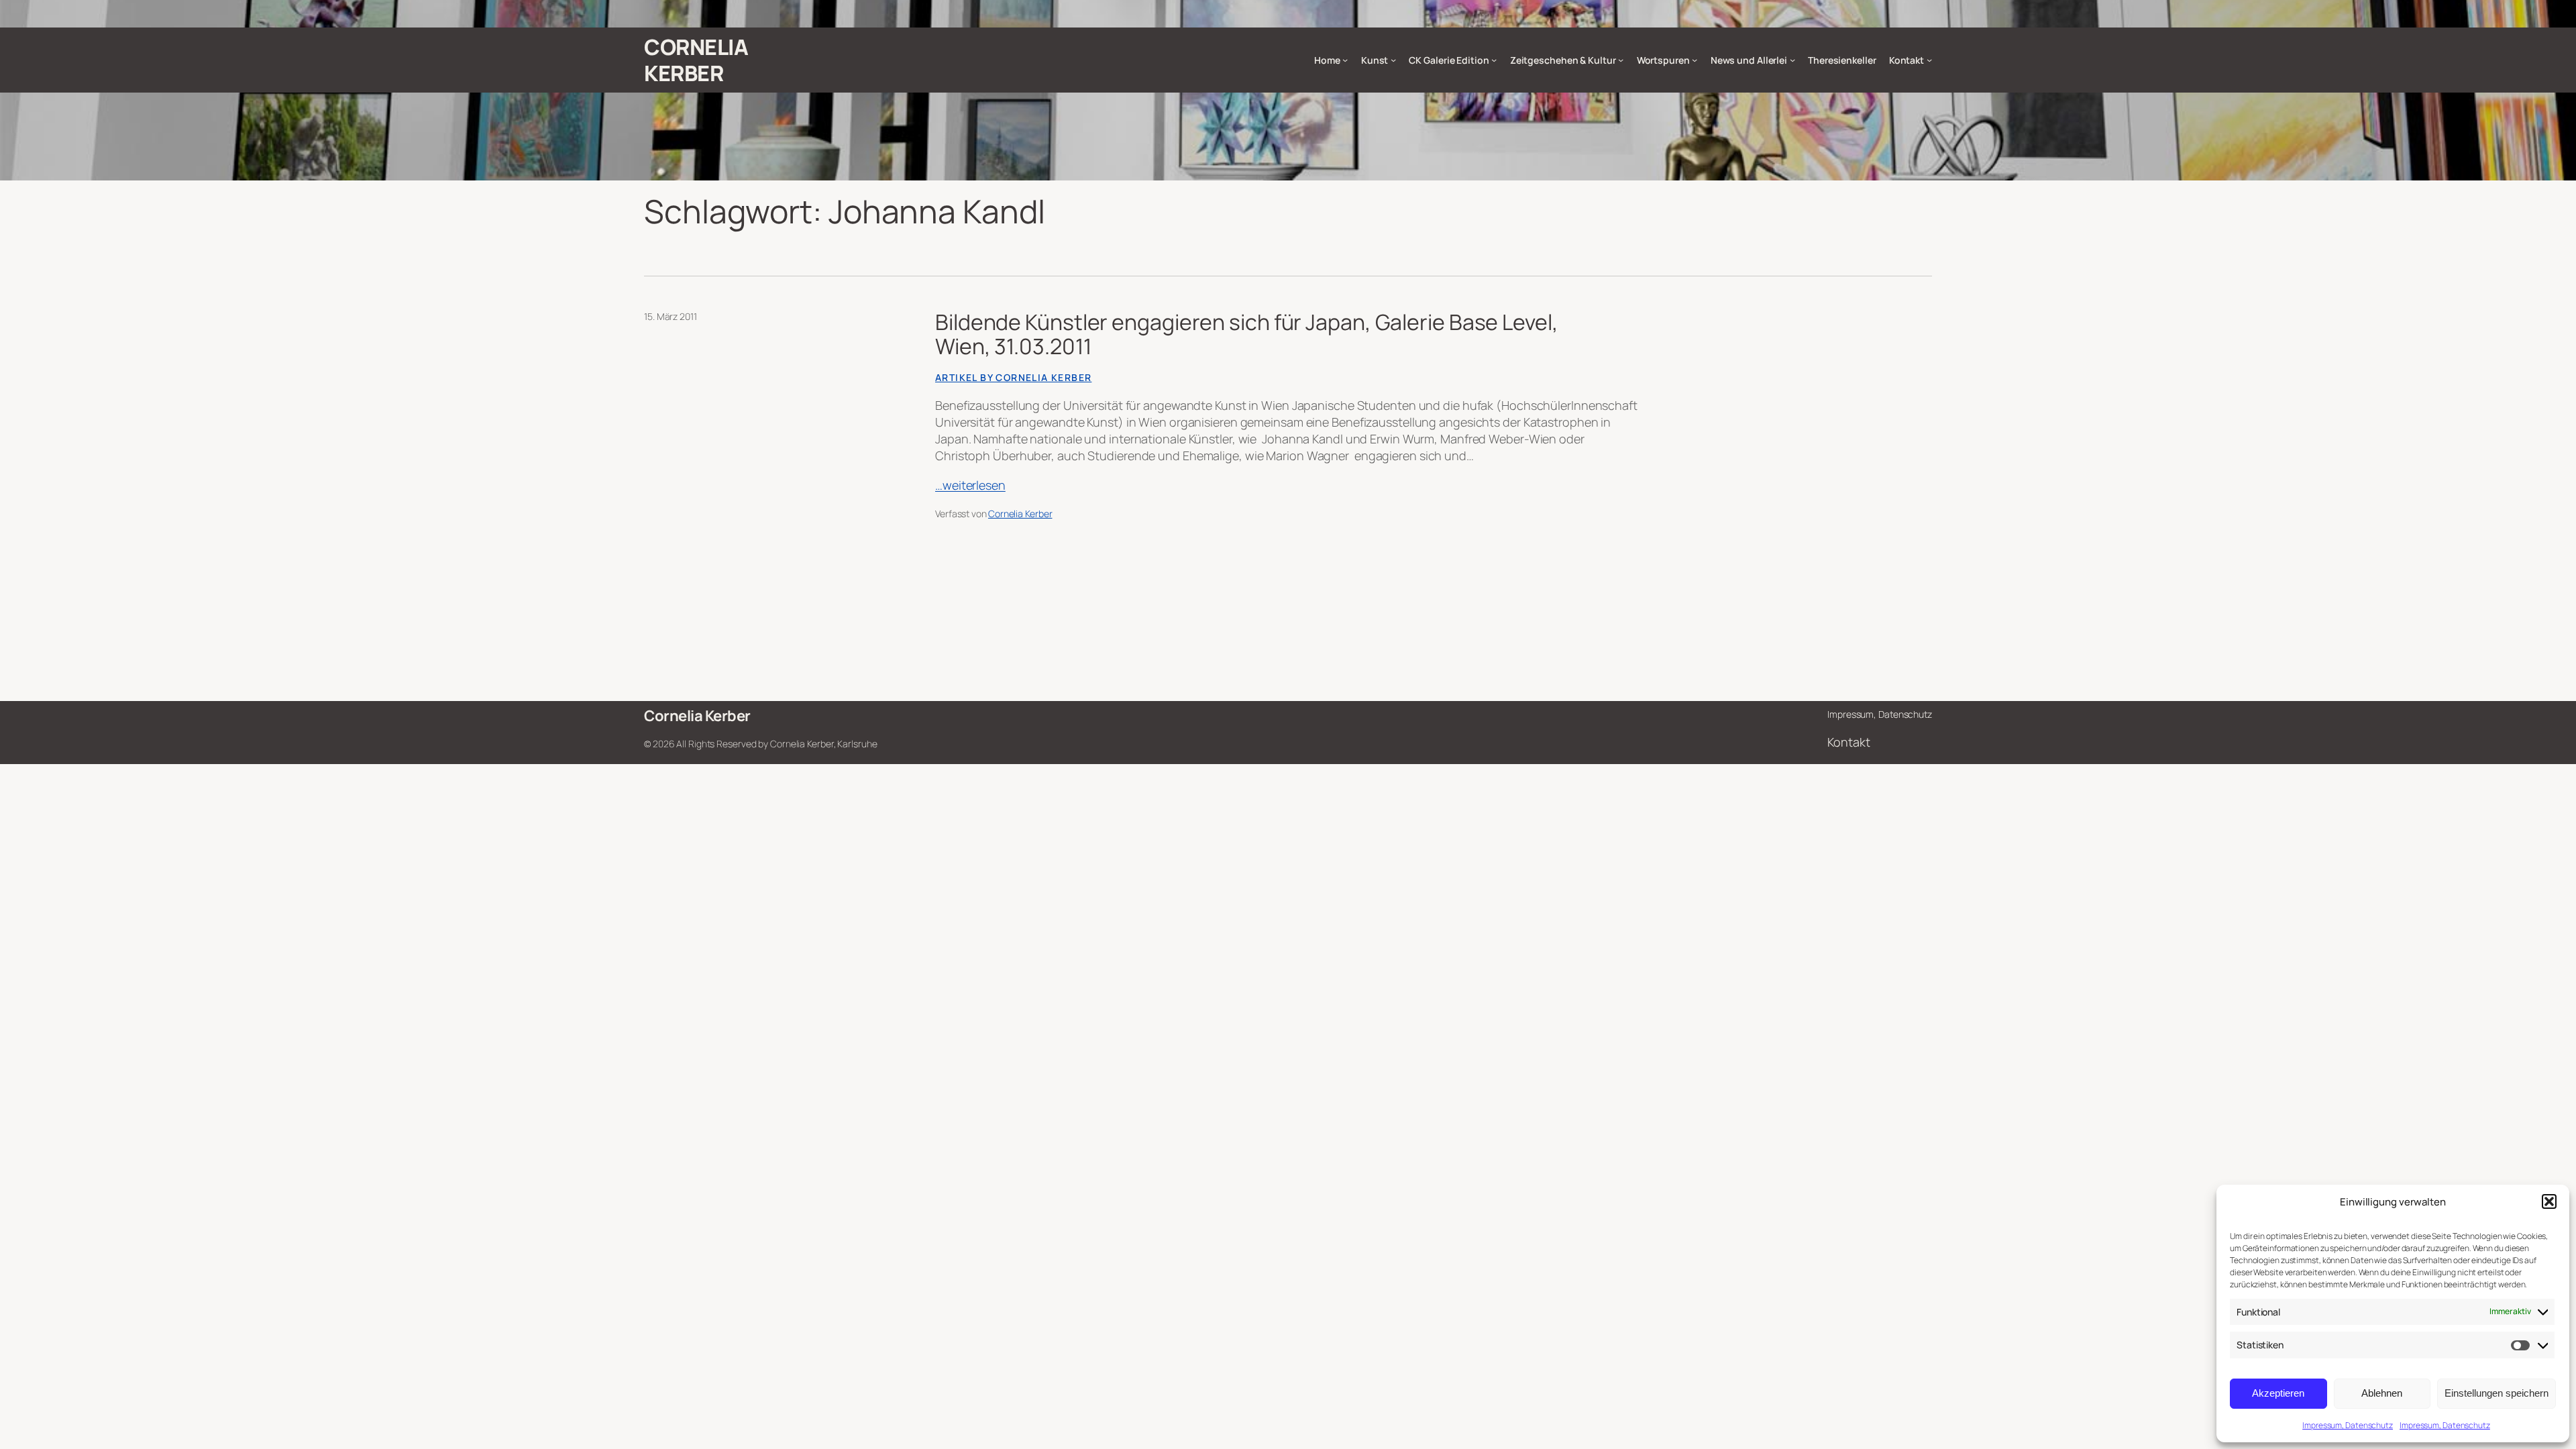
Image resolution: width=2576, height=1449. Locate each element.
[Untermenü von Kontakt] (1929, 60)
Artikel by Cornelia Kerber (1013, 377)
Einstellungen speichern (2497, 1393)
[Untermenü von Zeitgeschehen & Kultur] (1621, 60)
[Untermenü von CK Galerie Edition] (1494, 60)
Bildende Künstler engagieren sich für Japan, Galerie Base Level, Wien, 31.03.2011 (1247, 334)
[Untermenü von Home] (1345, 60)
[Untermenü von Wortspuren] (1695, 60)
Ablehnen (2382, 1393)
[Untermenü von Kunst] (1393, 60)
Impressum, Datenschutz (2348, 1425)
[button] (2549, 1201)
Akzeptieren (2278, 1393)
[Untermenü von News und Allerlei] (1792, 60)
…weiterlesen (970, 485)
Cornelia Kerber (696, 60)
